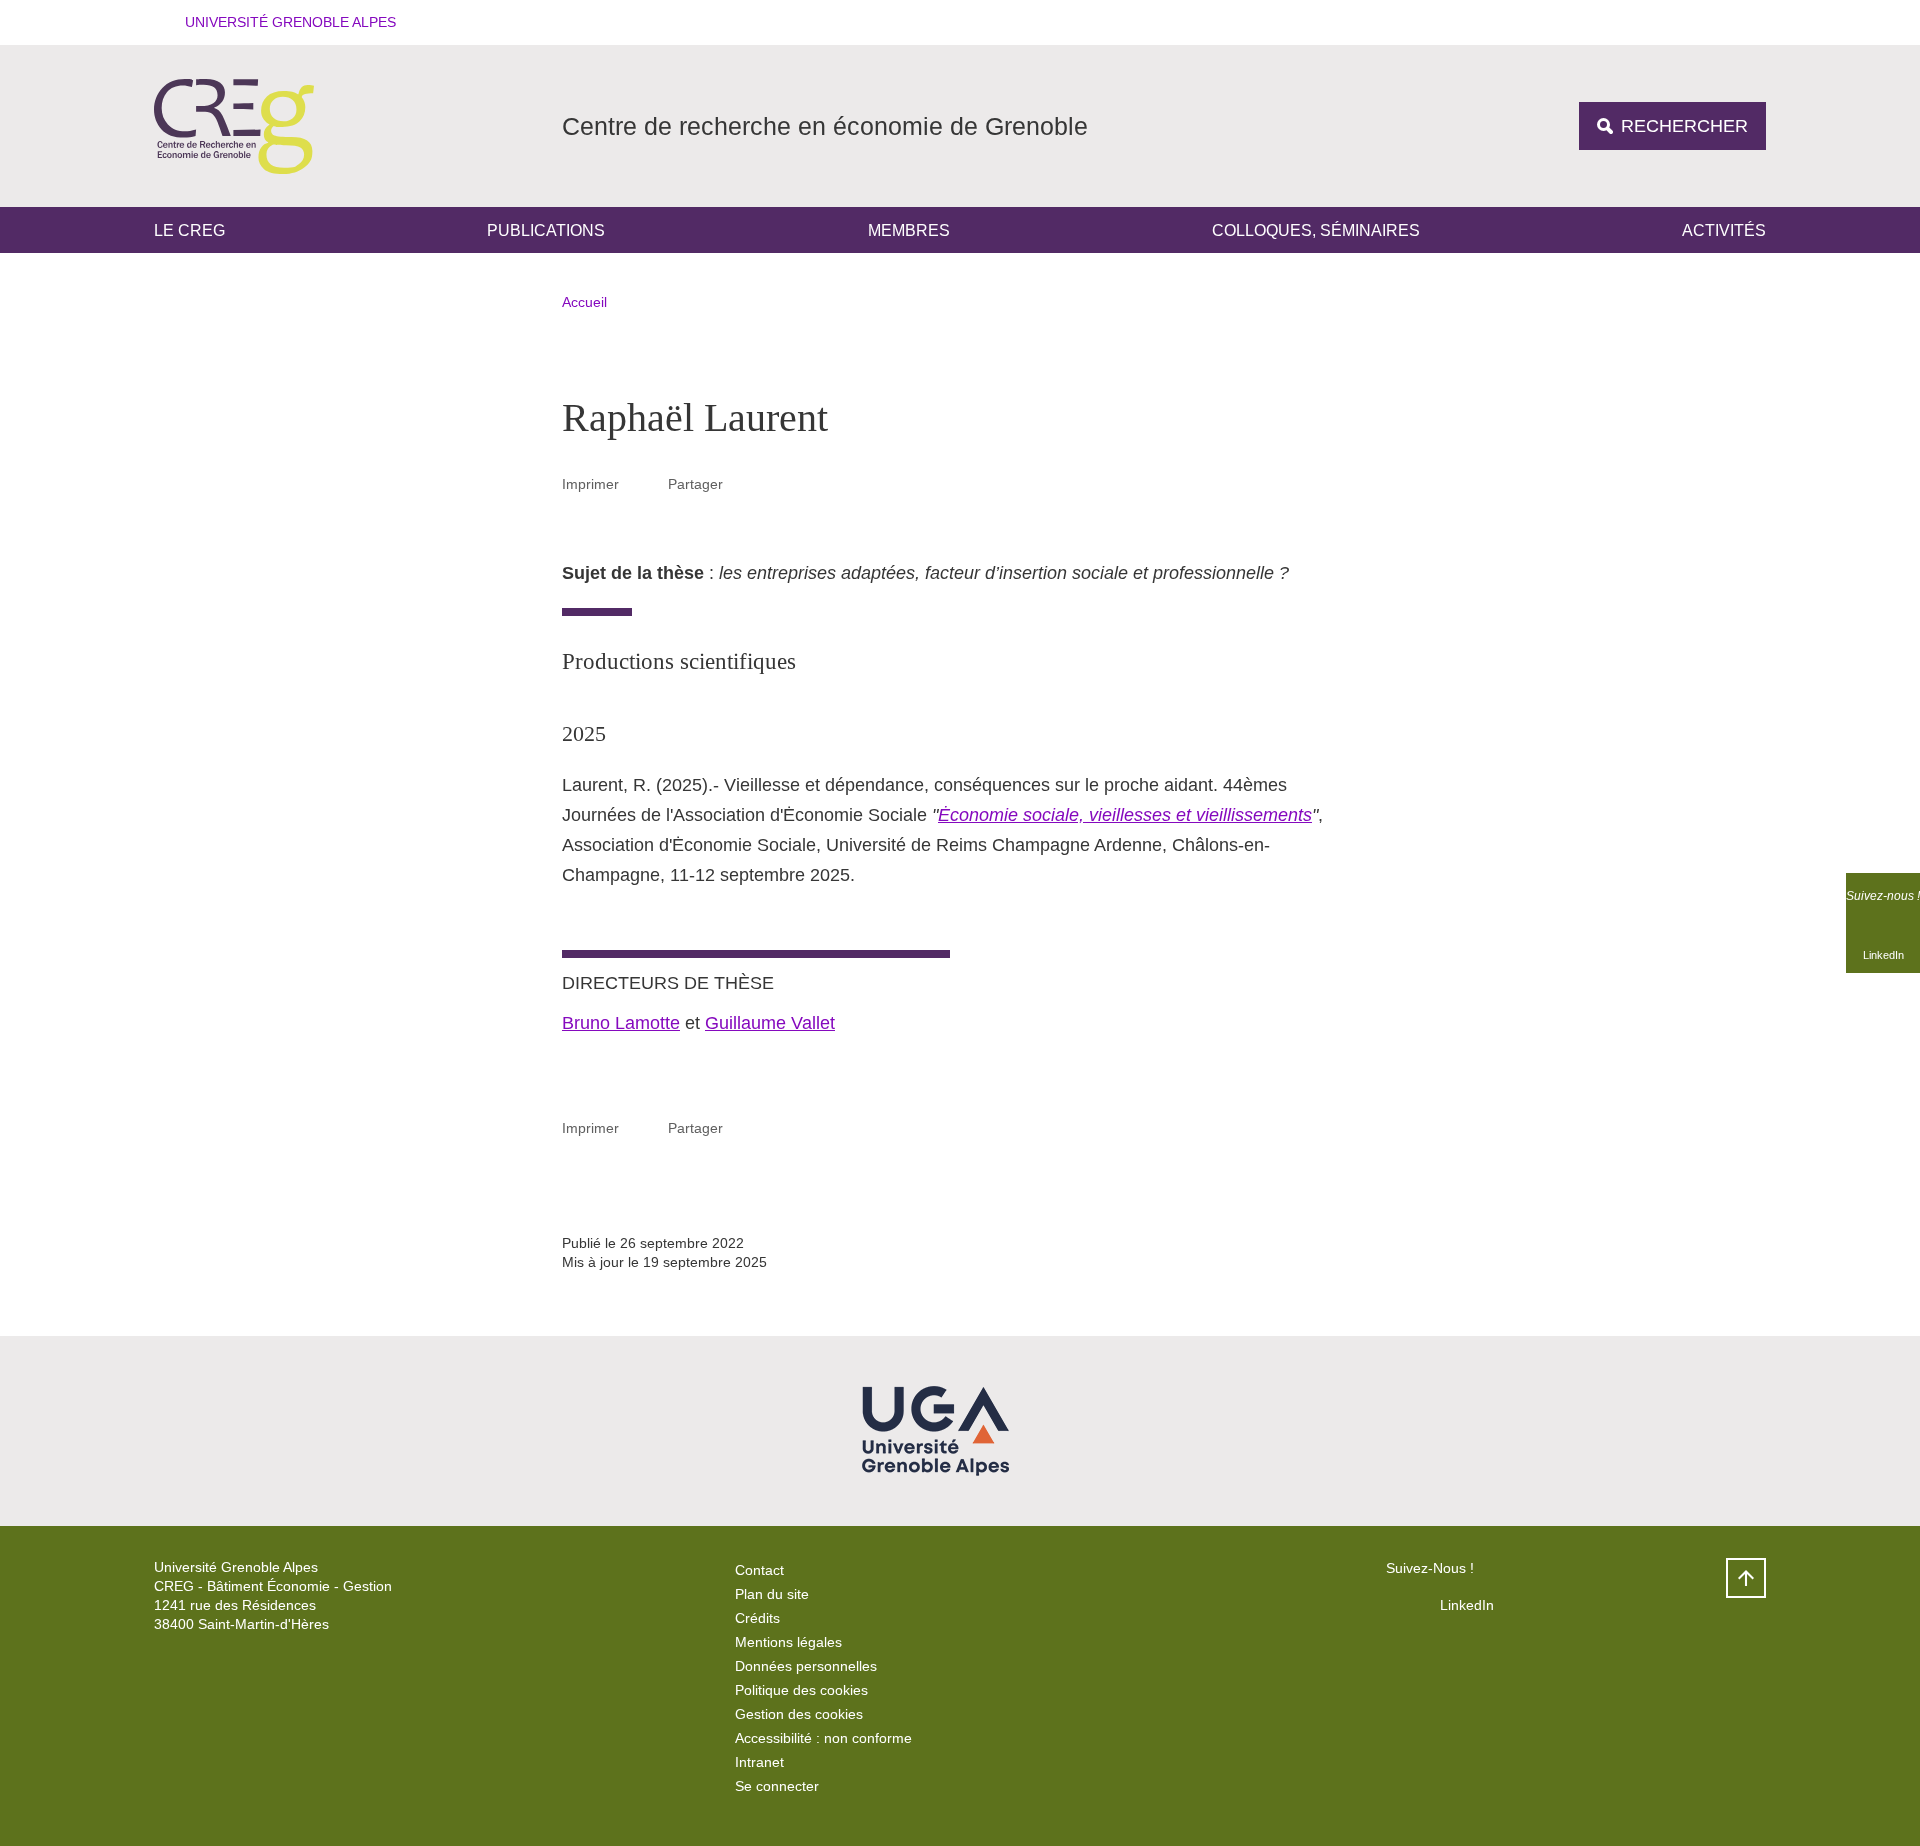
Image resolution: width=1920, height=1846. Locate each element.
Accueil (584, 302)
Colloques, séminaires (1316, 230)
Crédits (757, 1618)
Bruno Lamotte (621, 1023)
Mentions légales (788, 1642)
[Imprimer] (644, 483)
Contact (759, 1570)
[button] (284, 22)
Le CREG (189, 230)
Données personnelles (806, 1666)
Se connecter (777, 1786)
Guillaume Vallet (770, 1023)
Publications (546, 230)
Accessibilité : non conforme (823, 1738)
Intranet (759, 1762)
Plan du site (772, 1594)
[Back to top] (1746, 1578)
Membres (909, 230)
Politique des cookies (801, 1690)
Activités (1724, 230)
